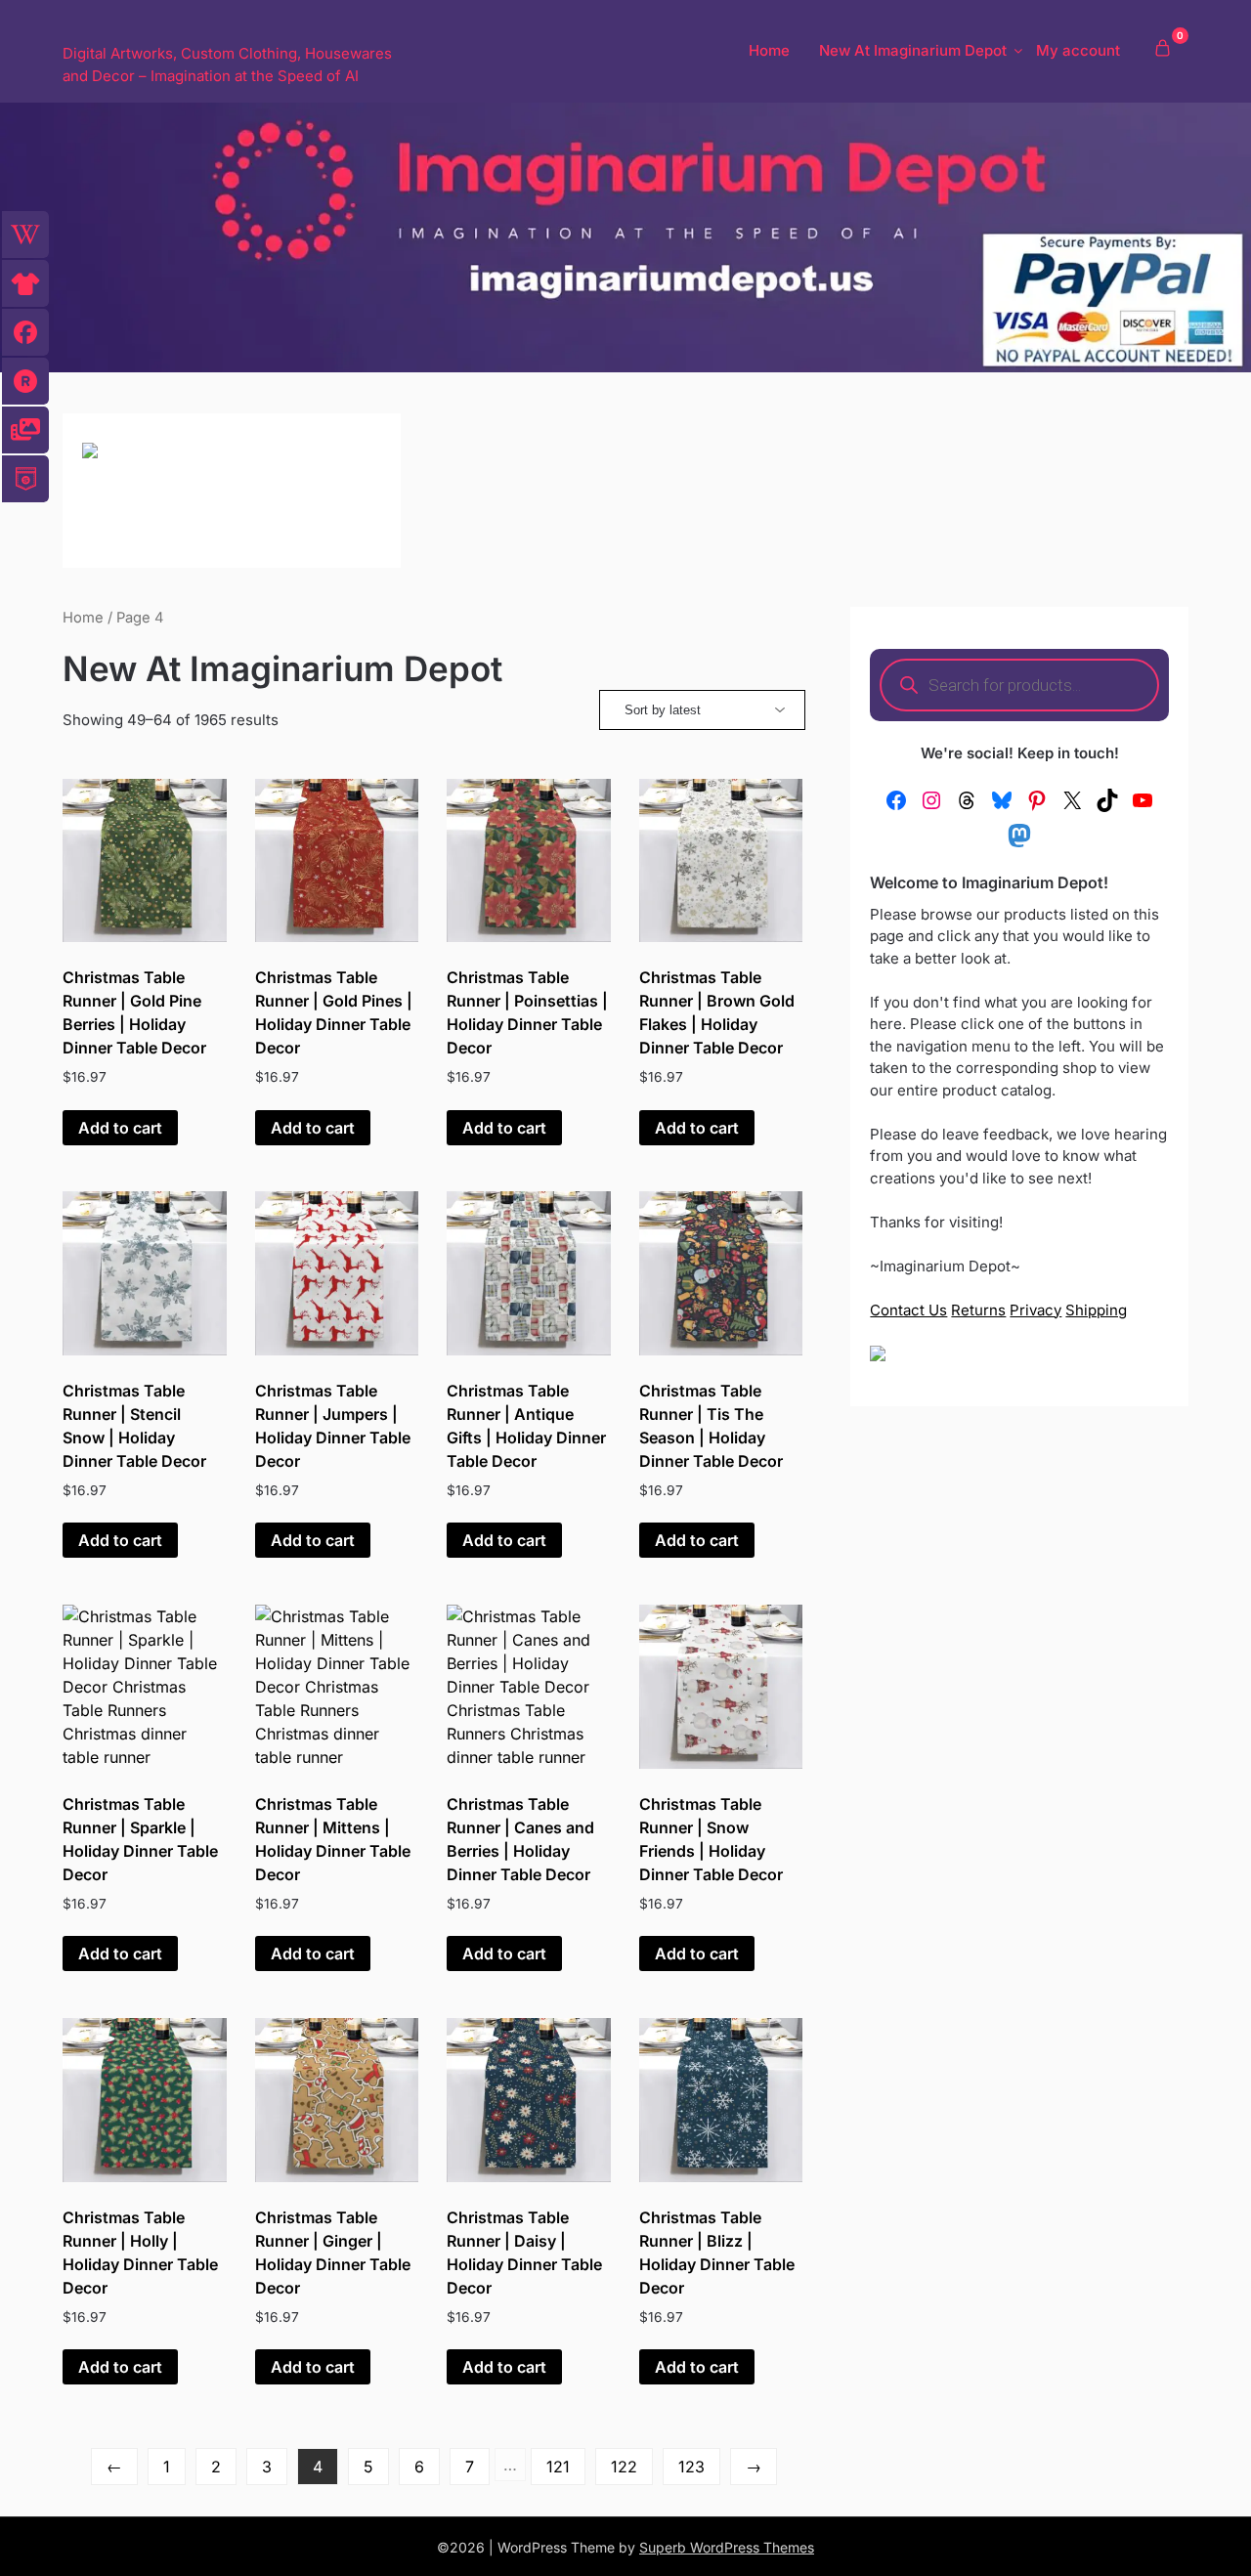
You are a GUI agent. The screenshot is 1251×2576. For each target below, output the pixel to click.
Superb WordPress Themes (727, 2547)
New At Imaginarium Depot (913, 50)
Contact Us (908, 1310)
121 (558, 2467)
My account (1078, 50)
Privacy (1035, 1310)
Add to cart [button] (120, 1128)
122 (624, 2467)
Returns (978, 1310)
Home (769, 50)
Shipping (1096, 1310)
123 (691, 2467)
